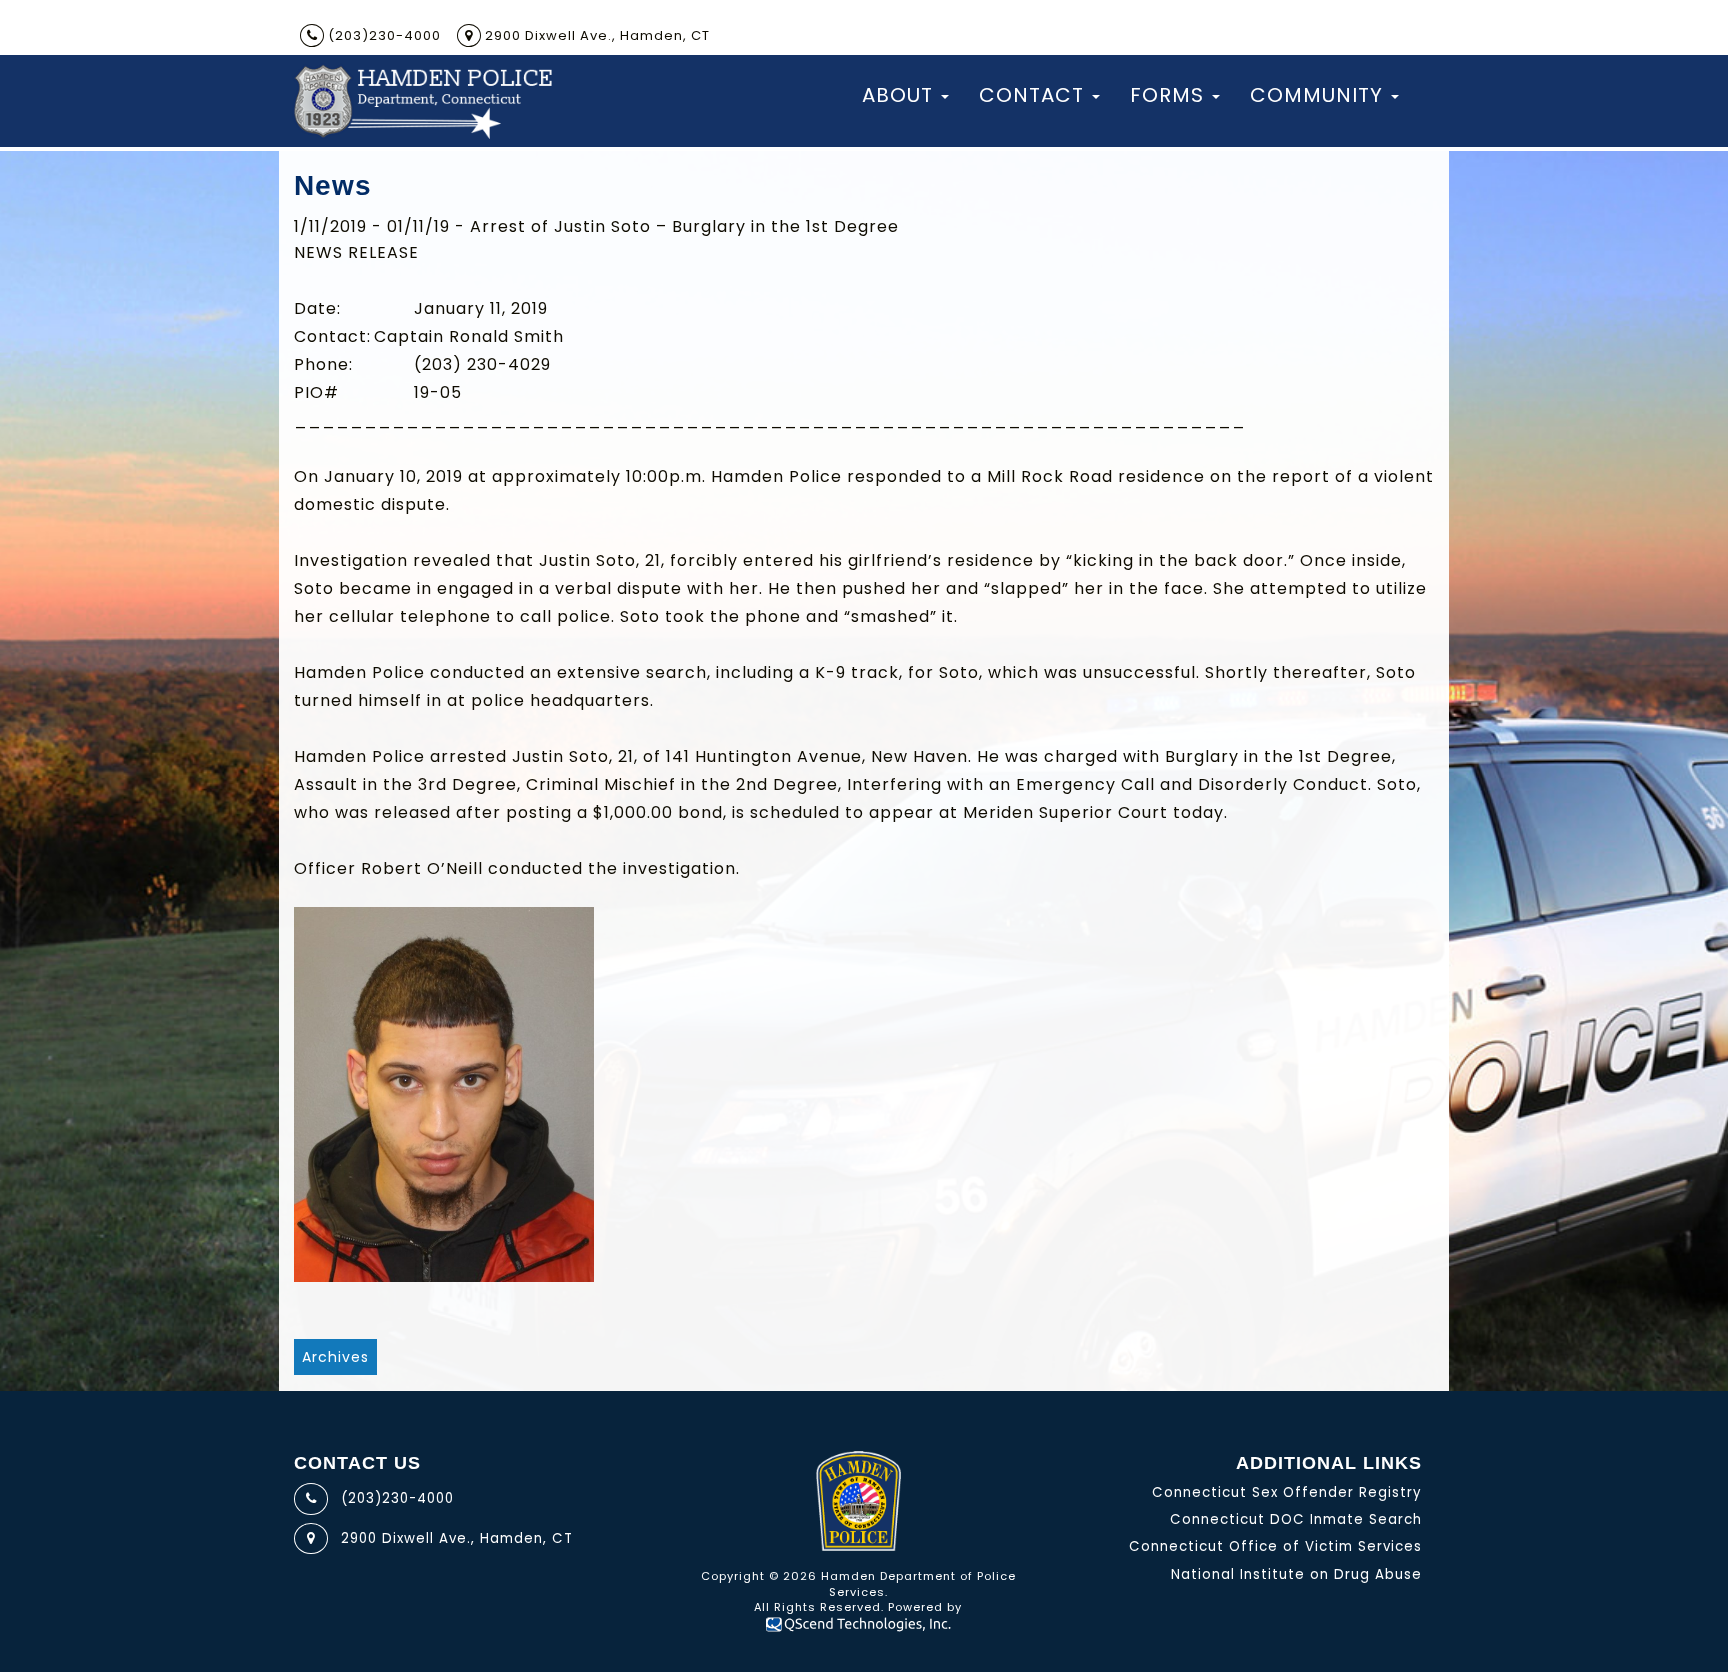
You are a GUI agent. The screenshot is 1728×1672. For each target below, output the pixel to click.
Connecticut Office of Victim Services (1275, 1546)
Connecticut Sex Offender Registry (1287, 1492)
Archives (335, 1357)
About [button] (897, 95)
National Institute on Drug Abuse (1296, 1574)
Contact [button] (1031, 95)
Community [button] (1316, 95)
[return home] (422, 101)
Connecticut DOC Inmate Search (1296, 1519)
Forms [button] (1167, 95)
